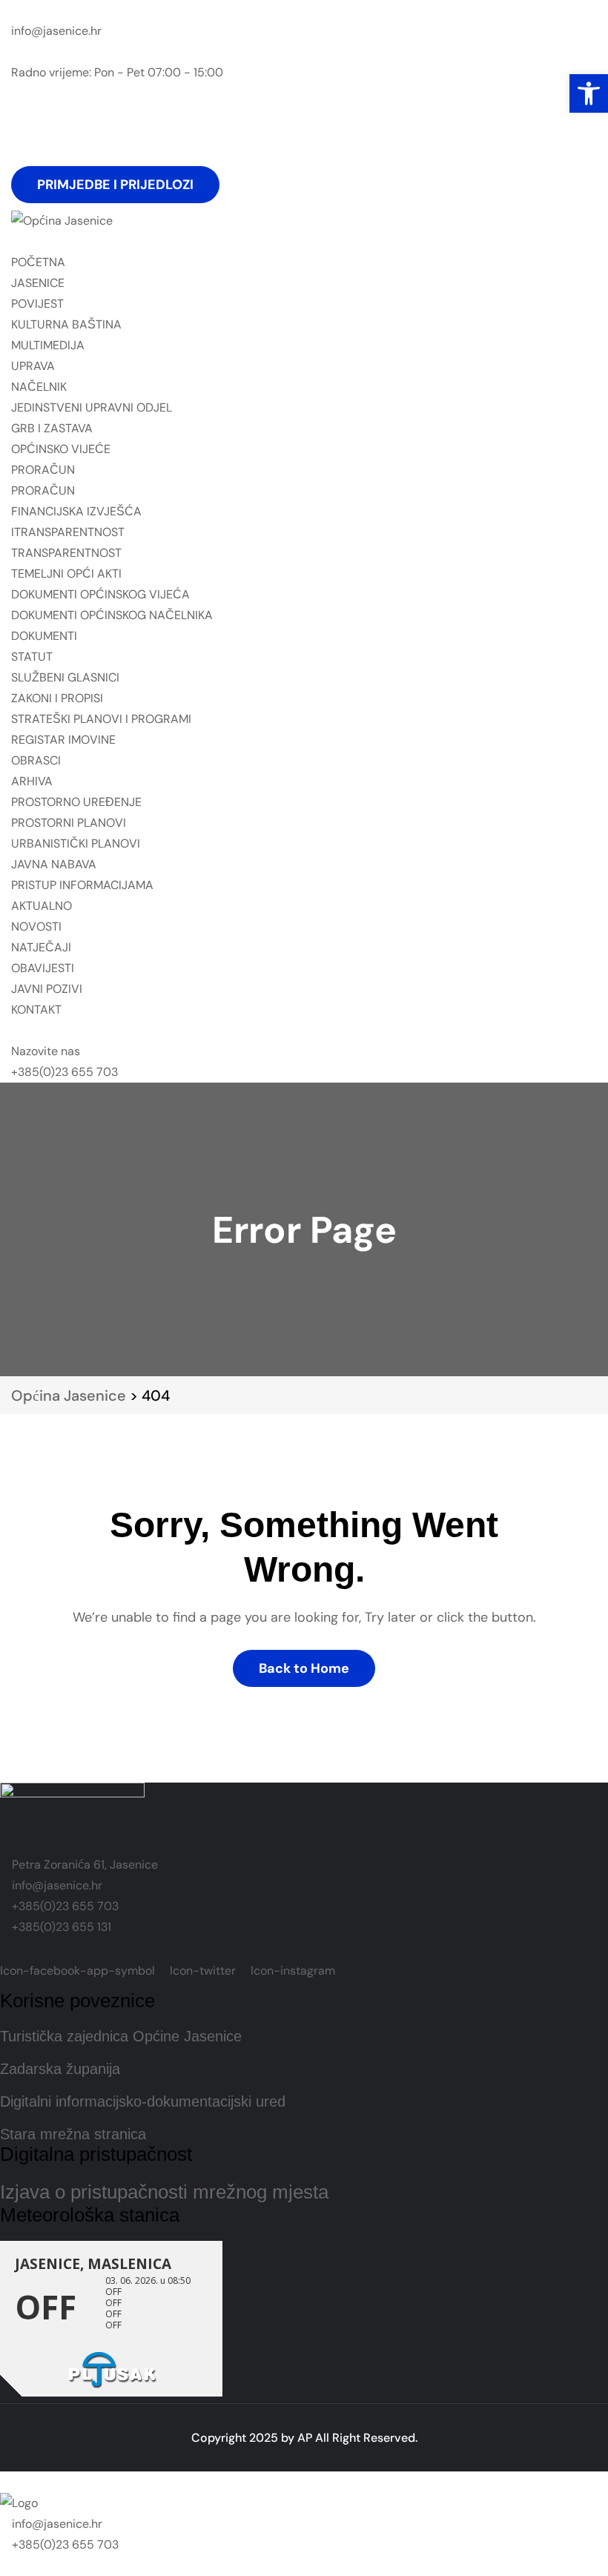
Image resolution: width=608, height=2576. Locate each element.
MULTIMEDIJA (48, 345)
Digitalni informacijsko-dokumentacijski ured (143, 2101)
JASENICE (38, 283)
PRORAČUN (43, 470)
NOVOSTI (36, 927)
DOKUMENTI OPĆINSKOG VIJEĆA (100, 594)
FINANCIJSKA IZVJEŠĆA (76, 511)
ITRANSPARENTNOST (68, 532)
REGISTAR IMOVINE (63, 740)
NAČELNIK (39, 387)
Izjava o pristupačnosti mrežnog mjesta (164, 2192)
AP (305, 2438)
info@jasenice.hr (56, 31)
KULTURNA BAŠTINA (66, 324)
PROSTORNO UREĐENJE (76, 802)
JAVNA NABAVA (54, 864)
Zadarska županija (60, 2069)
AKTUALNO (42, 906)
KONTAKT (36, 1010)
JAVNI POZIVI (47, 989)
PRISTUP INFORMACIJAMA (82, 885)
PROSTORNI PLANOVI (69, 823)
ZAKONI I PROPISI (57, 698)
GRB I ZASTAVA (52, 428)
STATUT (32, 657)
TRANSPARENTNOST (66, 553)
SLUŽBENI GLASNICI (65, 677)
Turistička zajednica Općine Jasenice (121, 2036)
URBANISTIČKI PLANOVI (76, 843)
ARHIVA (32, 781)
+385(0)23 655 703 (65, 1072)
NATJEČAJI (41, 947)
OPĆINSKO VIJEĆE (61, 449)
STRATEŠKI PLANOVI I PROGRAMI (101, 719)
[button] (589, 93)
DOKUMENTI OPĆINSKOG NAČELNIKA (112, 615)
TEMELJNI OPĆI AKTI (66, 574)
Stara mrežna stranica (73, 2134)
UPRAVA (33, 366)
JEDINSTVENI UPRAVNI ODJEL (92, 407)
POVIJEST (37, 304)
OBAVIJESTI (43, 968)
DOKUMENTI (44, 636)
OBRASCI (36, 760)
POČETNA (38, 262)
